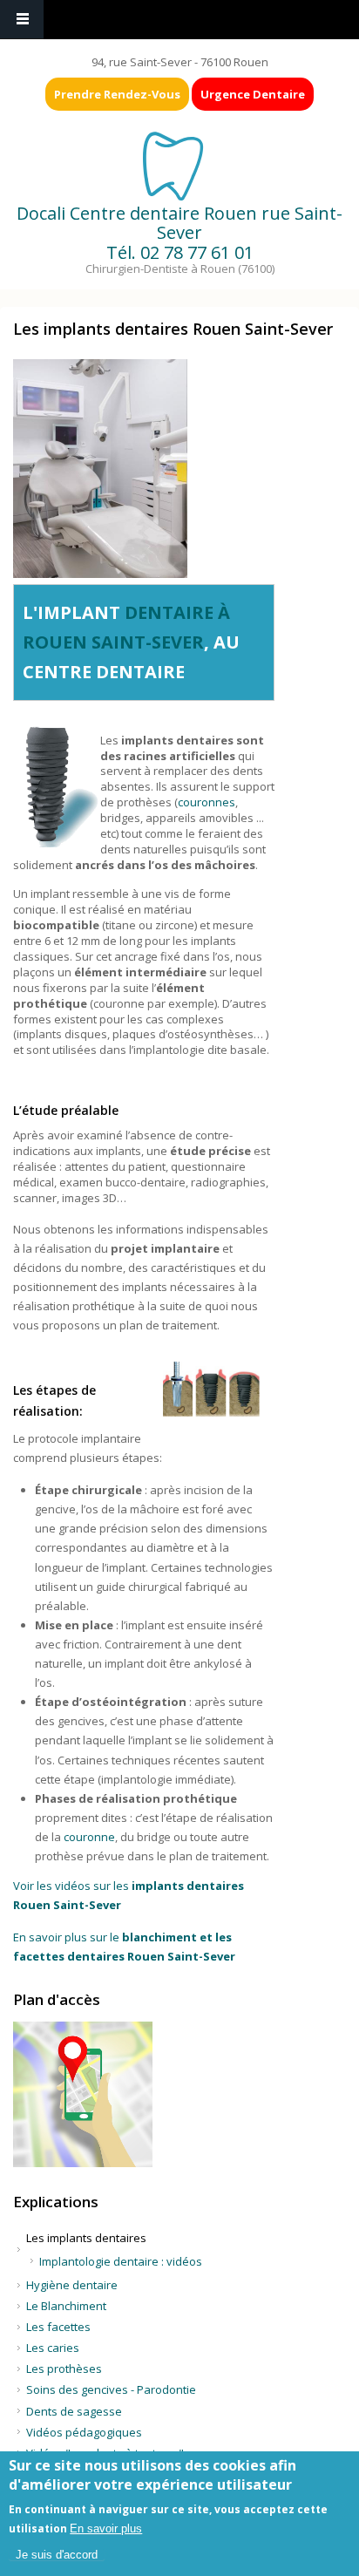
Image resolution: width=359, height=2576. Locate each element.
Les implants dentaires (86, 2238)
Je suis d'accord (57, 2555)
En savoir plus (106, 2528)
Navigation (22, 20)
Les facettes (58, 2327)
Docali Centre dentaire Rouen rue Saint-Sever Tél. (179, 233)
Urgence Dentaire (253, 94)
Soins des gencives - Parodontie (111, 2389)
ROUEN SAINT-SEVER (113, 642)
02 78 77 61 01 (197, 252)
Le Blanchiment (66, 2306)
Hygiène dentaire (72, 2285)
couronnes (207, 802)
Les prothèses (64, 2369)
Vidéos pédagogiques (84, 2432)
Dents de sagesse (74, 2411)
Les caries (53, 2348)
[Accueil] (178, 165)
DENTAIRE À (177, 612)
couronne (89, 1837)
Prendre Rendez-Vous (117, 94)
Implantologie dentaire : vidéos (121, 2261)
